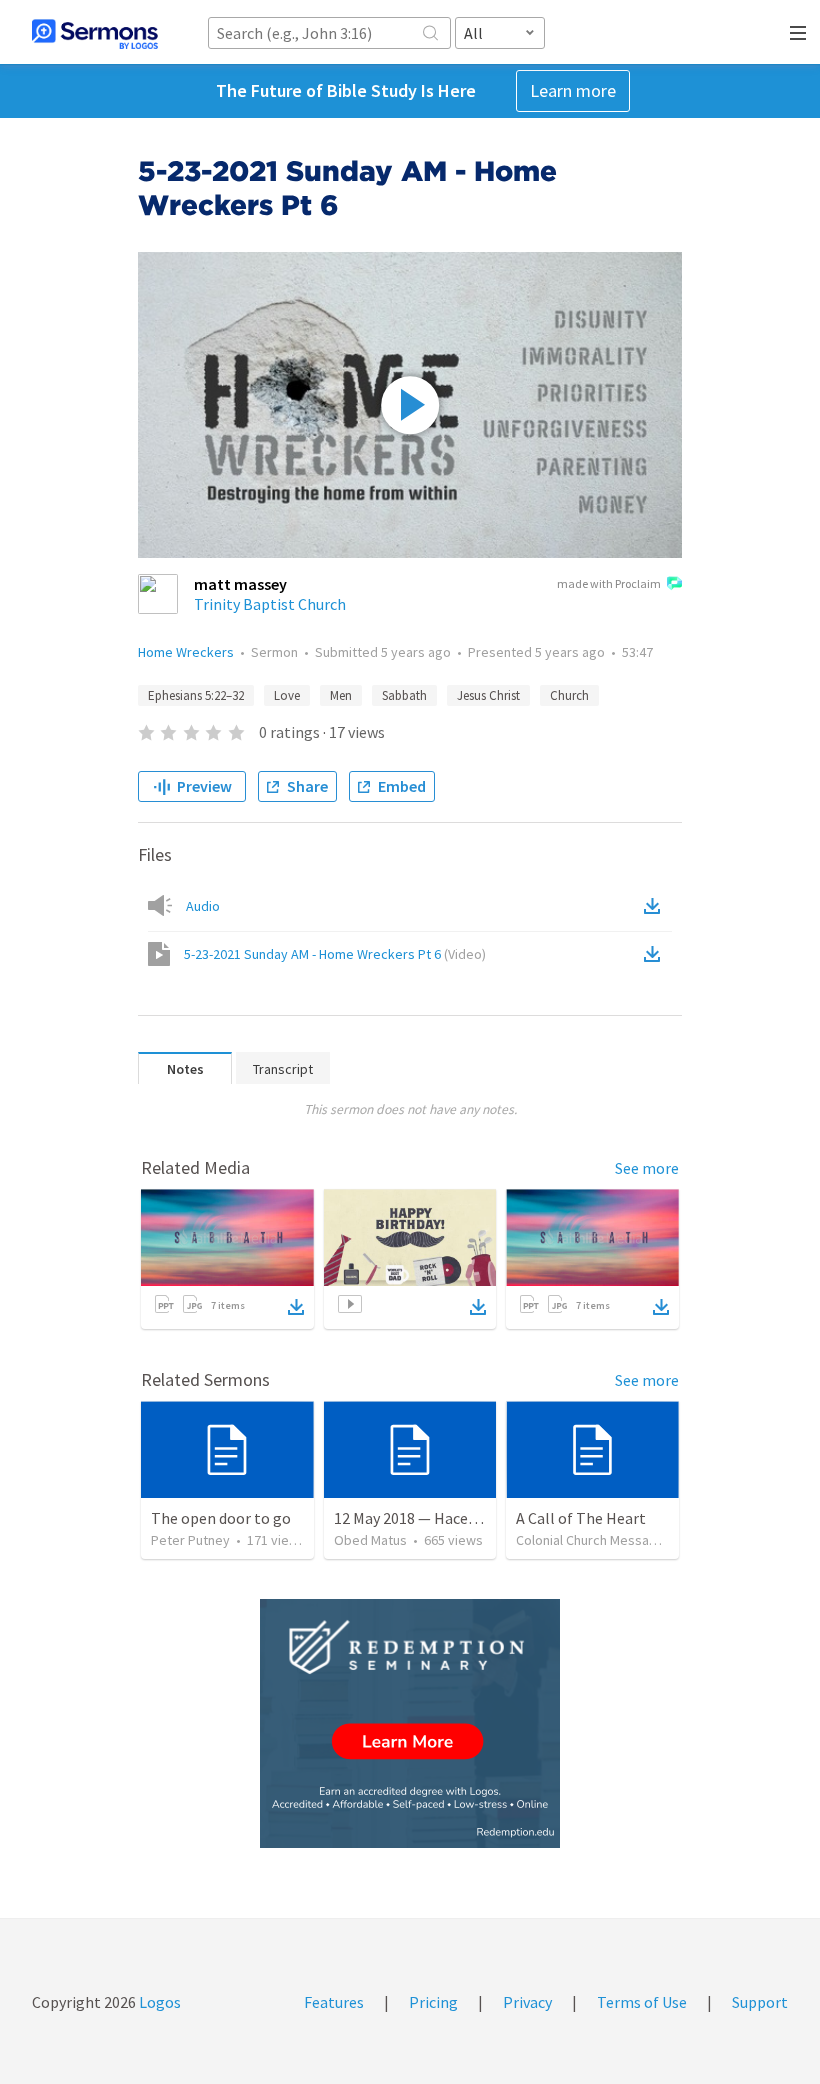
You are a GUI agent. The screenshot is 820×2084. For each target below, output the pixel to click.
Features (334, 2002)
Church (569, 695)
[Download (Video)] (656, 954)
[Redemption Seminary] (410, 1723)
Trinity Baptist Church (270, 604)
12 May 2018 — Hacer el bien (428, 1518)
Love (287, 695)
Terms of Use (642, 2002)
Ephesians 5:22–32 (196, 695)
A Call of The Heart (581, 1518)
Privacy (527, 2002)
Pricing (433, 2002)
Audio (203, 906)
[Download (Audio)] (656, 906)
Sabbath (404, 695)
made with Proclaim (609, 583)
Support (760, 2002)
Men (341, 695)
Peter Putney (190, 1540)
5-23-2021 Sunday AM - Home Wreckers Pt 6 (335, 954)
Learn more (573, 90)
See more (647, 1168)
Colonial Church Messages (594, 1540)
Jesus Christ (488, 695)
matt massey (240, 584)
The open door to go (221, 1518)
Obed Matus (370, 1540)
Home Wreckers (186, 652)
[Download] (296, 1307)
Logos (158, 2002)
